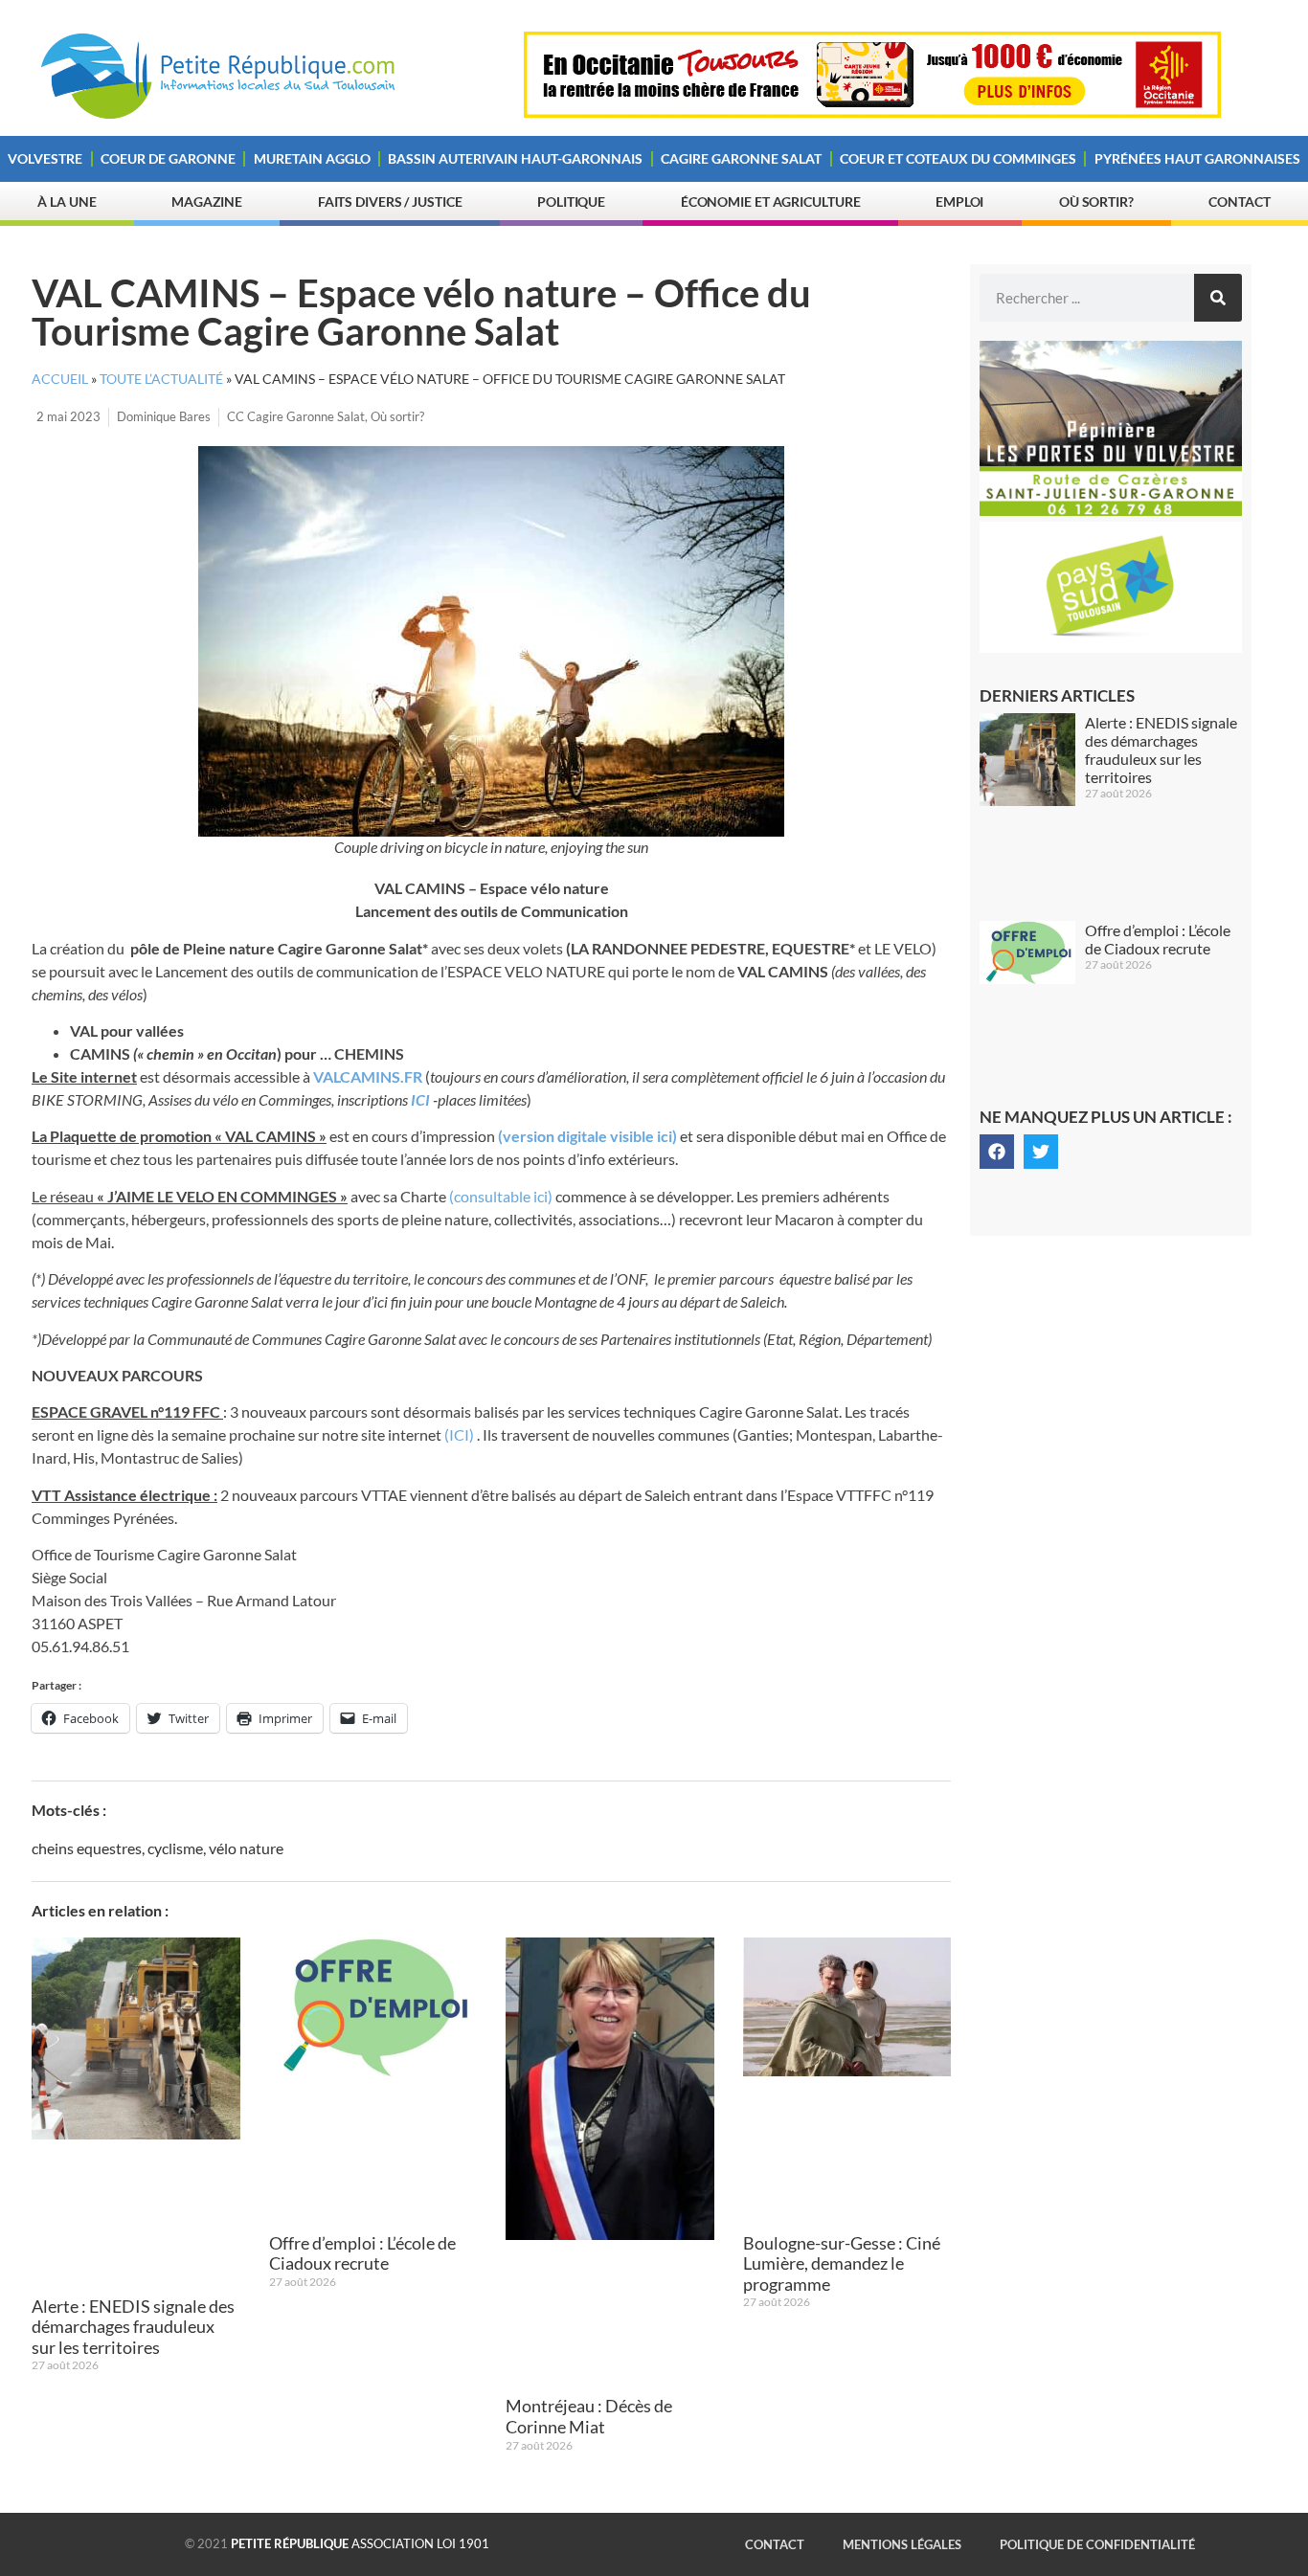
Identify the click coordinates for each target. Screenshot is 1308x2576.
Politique (571, 202)
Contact (1239, 202)
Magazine (207, 202)
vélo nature (246, 1848)
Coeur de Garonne (168, 158)
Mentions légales (902, 2544)
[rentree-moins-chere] (872, 112)
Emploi (959, 202)
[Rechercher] (1218, 298)
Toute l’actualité (161, 379)
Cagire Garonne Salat (741, 158)
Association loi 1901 (360, 2543)
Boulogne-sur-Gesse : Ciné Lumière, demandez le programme (842, 2263)
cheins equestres (87, 1848)
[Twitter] (1041, 1152)
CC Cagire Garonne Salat (296, 416)
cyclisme (175, 1848)
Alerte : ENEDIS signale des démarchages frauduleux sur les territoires (133, 2327)
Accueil (60, 379)
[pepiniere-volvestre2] (1111, 510)
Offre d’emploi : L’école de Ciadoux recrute (362, 2253)
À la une (67, 202)
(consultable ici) (501, 1196)
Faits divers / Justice (390, 202)
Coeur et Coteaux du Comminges (958, 158)
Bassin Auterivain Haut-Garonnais (515, 158)
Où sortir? (1096, 202)
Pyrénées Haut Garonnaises (1197, 158)
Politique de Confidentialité (1097, 2544)
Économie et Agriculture (771, 202)
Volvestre (45, 158)
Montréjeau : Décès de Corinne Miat (589, 2416)
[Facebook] (997, 1152)
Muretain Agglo (312, 158)
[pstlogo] (1111, 647)
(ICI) (459, 1434)
